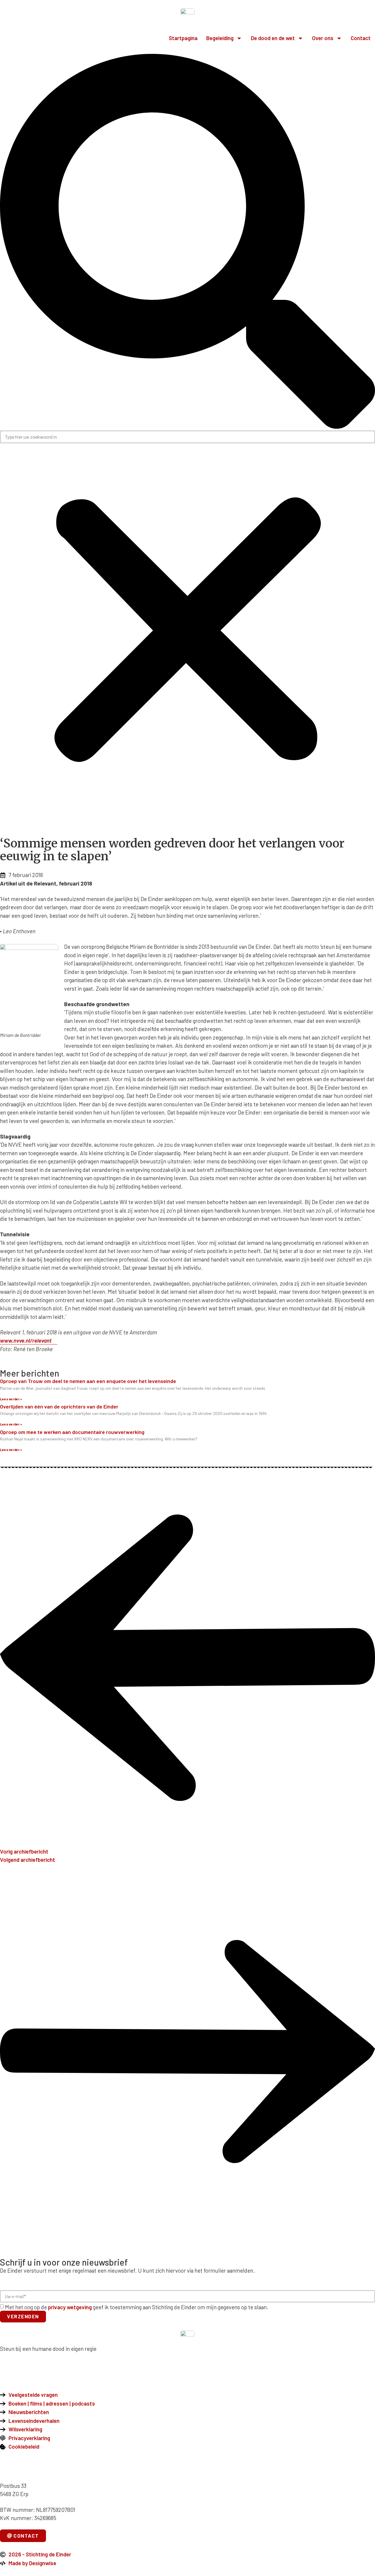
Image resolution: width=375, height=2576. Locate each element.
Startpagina (183, 38)
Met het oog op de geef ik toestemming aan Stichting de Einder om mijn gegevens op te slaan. (137, 2307)
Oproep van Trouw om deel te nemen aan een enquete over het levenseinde (88, 1381)
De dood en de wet (273, 38)
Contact (361, 38)
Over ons (323, 38)
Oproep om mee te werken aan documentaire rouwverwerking (72, 1432)
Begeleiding (220, 38)
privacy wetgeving (70, 2307)
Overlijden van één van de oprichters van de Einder (59, 1406)
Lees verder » (11, 1399)
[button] (187, 242)
